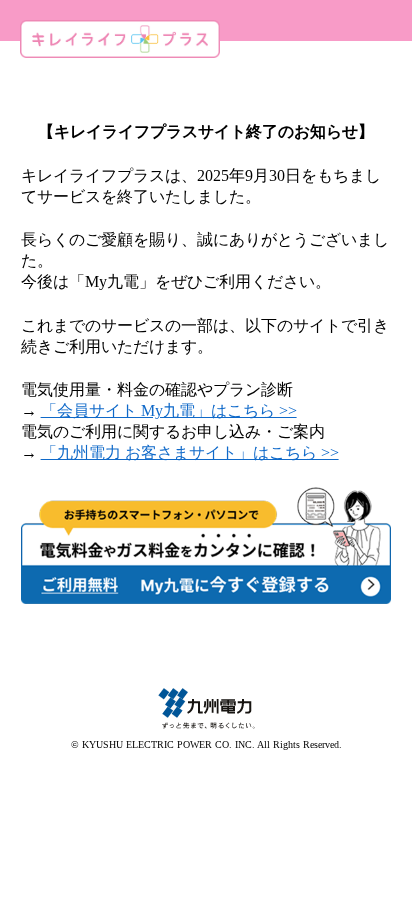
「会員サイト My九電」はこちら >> (169, 410)
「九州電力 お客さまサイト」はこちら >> (190, 452)
